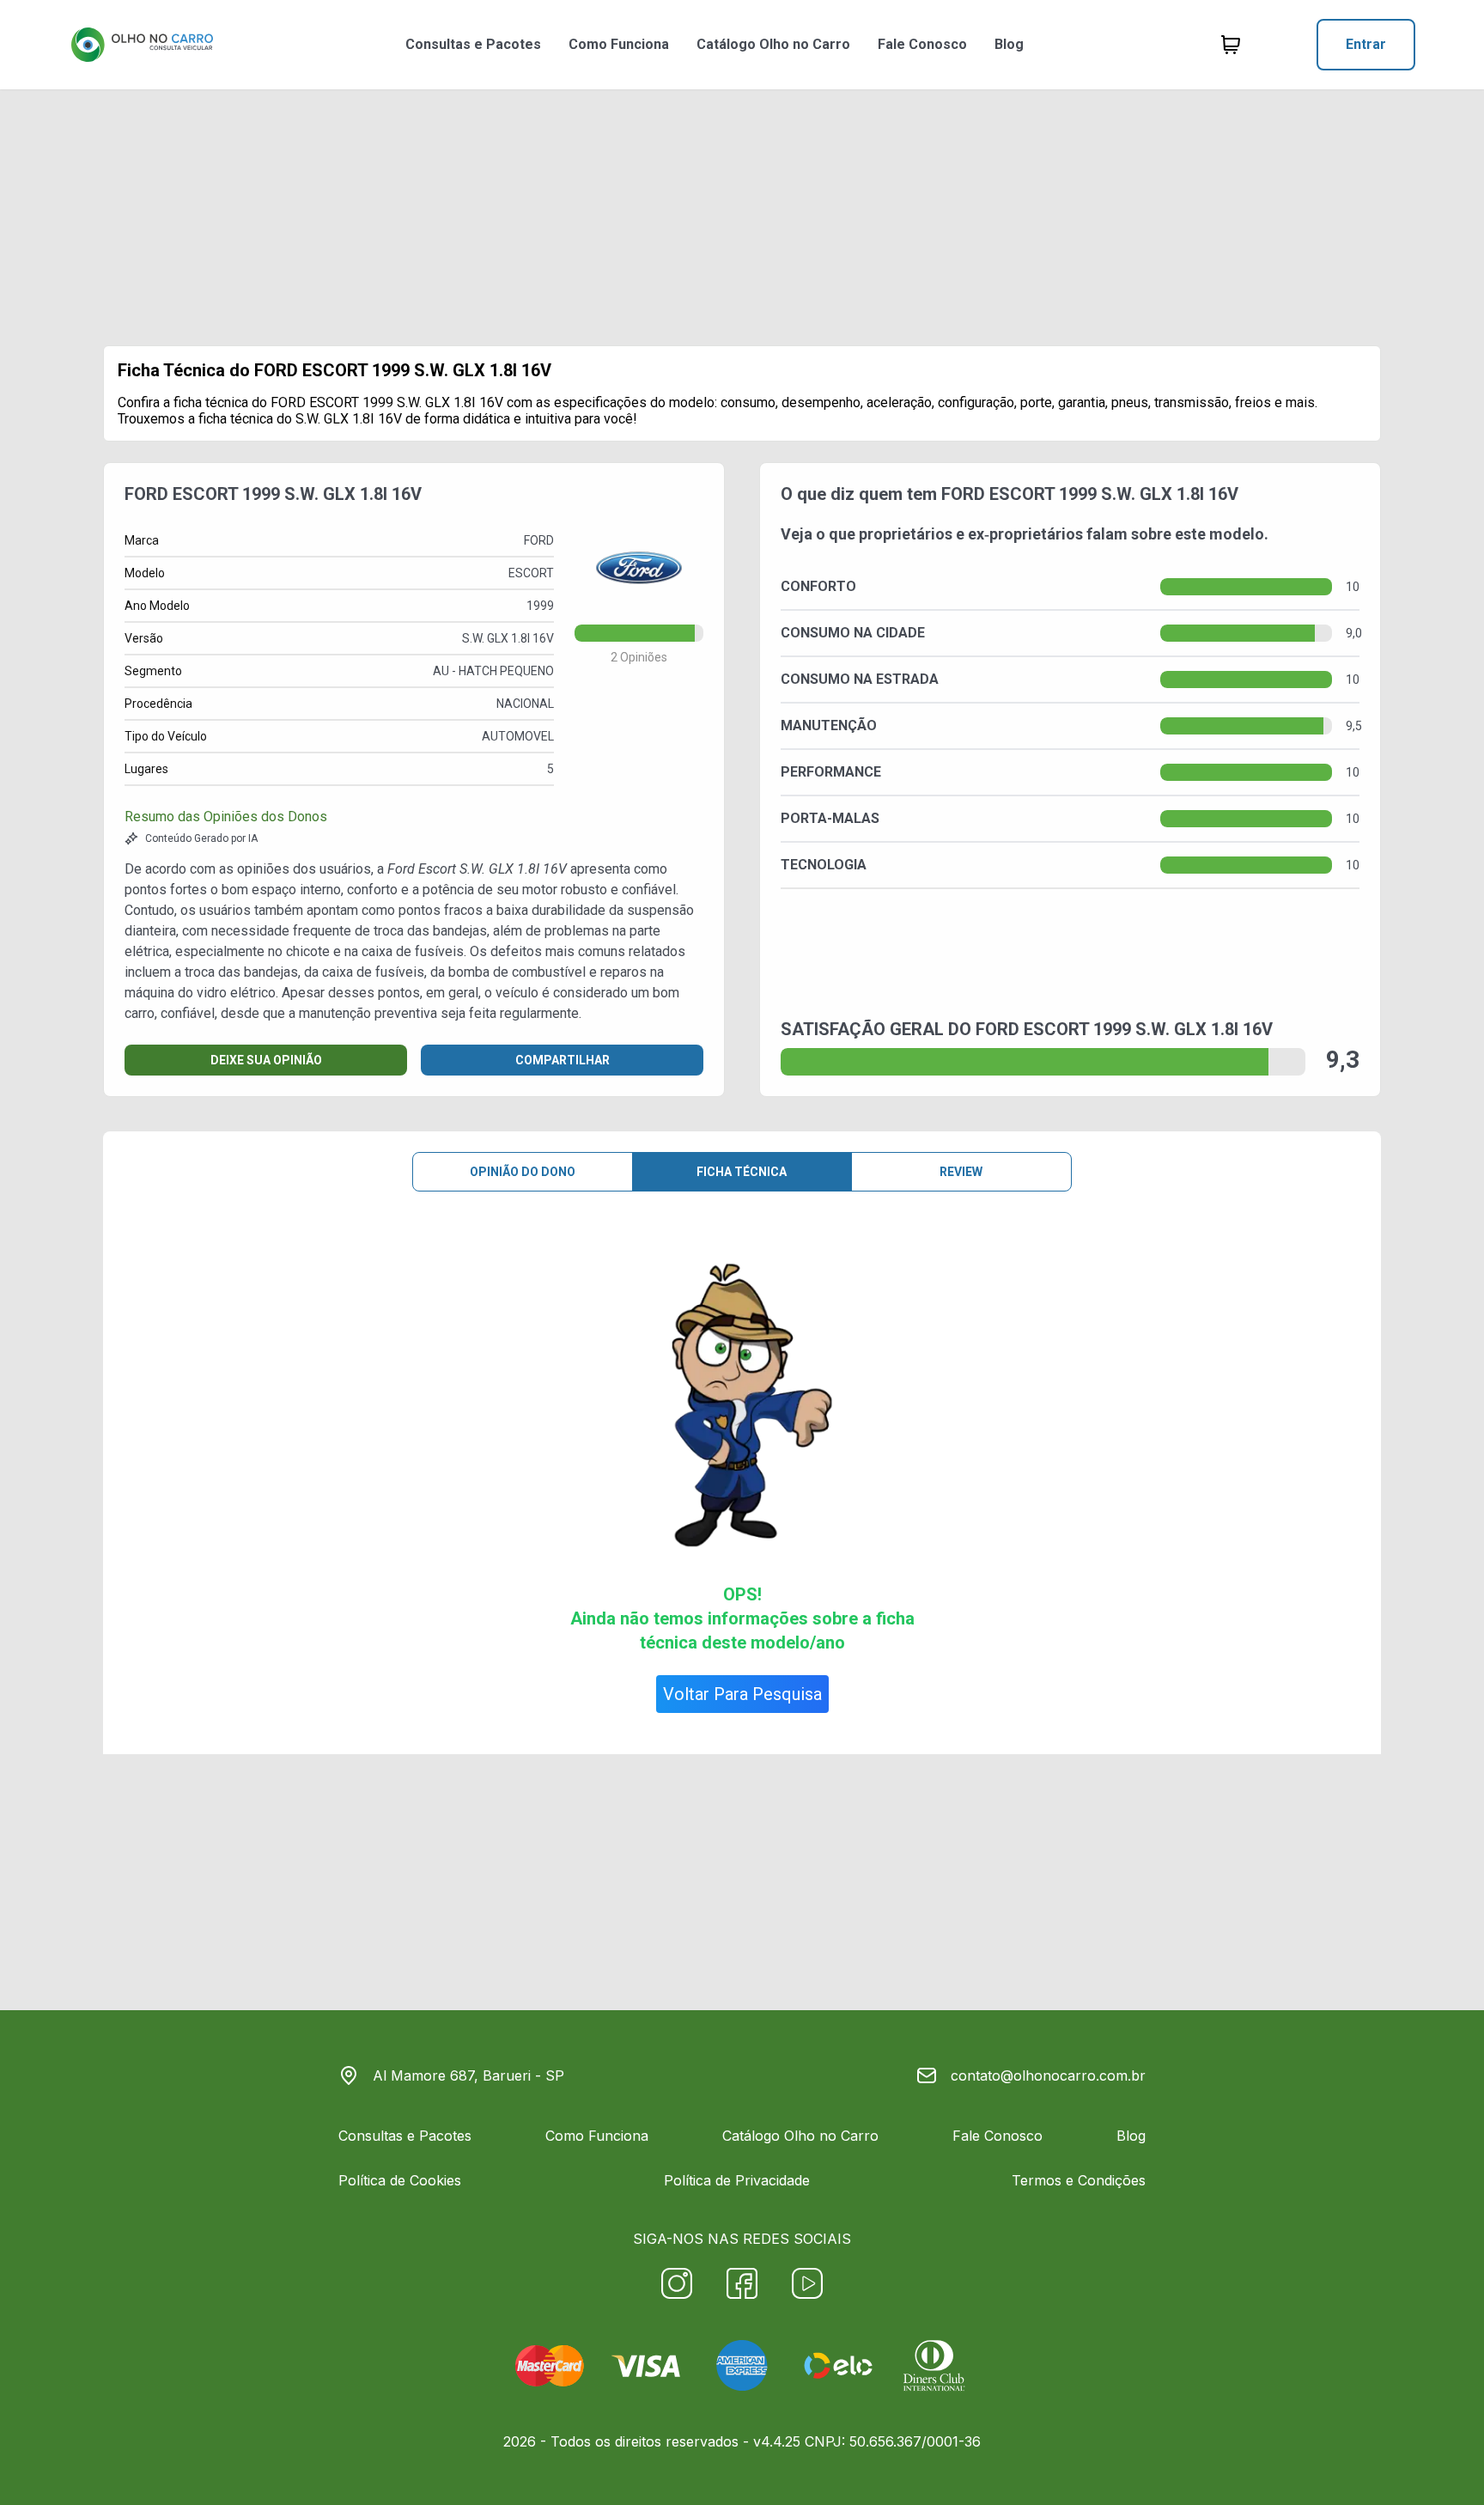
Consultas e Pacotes (473, 44)
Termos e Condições (1079, 2180)
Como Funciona (619, 44)
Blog (1009, 44)
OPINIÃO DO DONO (523, 1172)
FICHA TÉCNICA (742, 1172)
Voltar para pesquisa (742, 1694)
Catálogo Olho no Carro (773, 44)
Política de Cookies (400, 2180)
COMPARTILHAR (563, 1060)
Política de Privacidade (737, 2180)
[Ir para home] (142, 45)
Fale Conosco (922, 44)
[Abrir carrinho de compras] (1231, 45)
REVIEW (961, 1172)
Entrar (1366, 44)
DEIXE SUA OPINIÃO (266, 1060)
